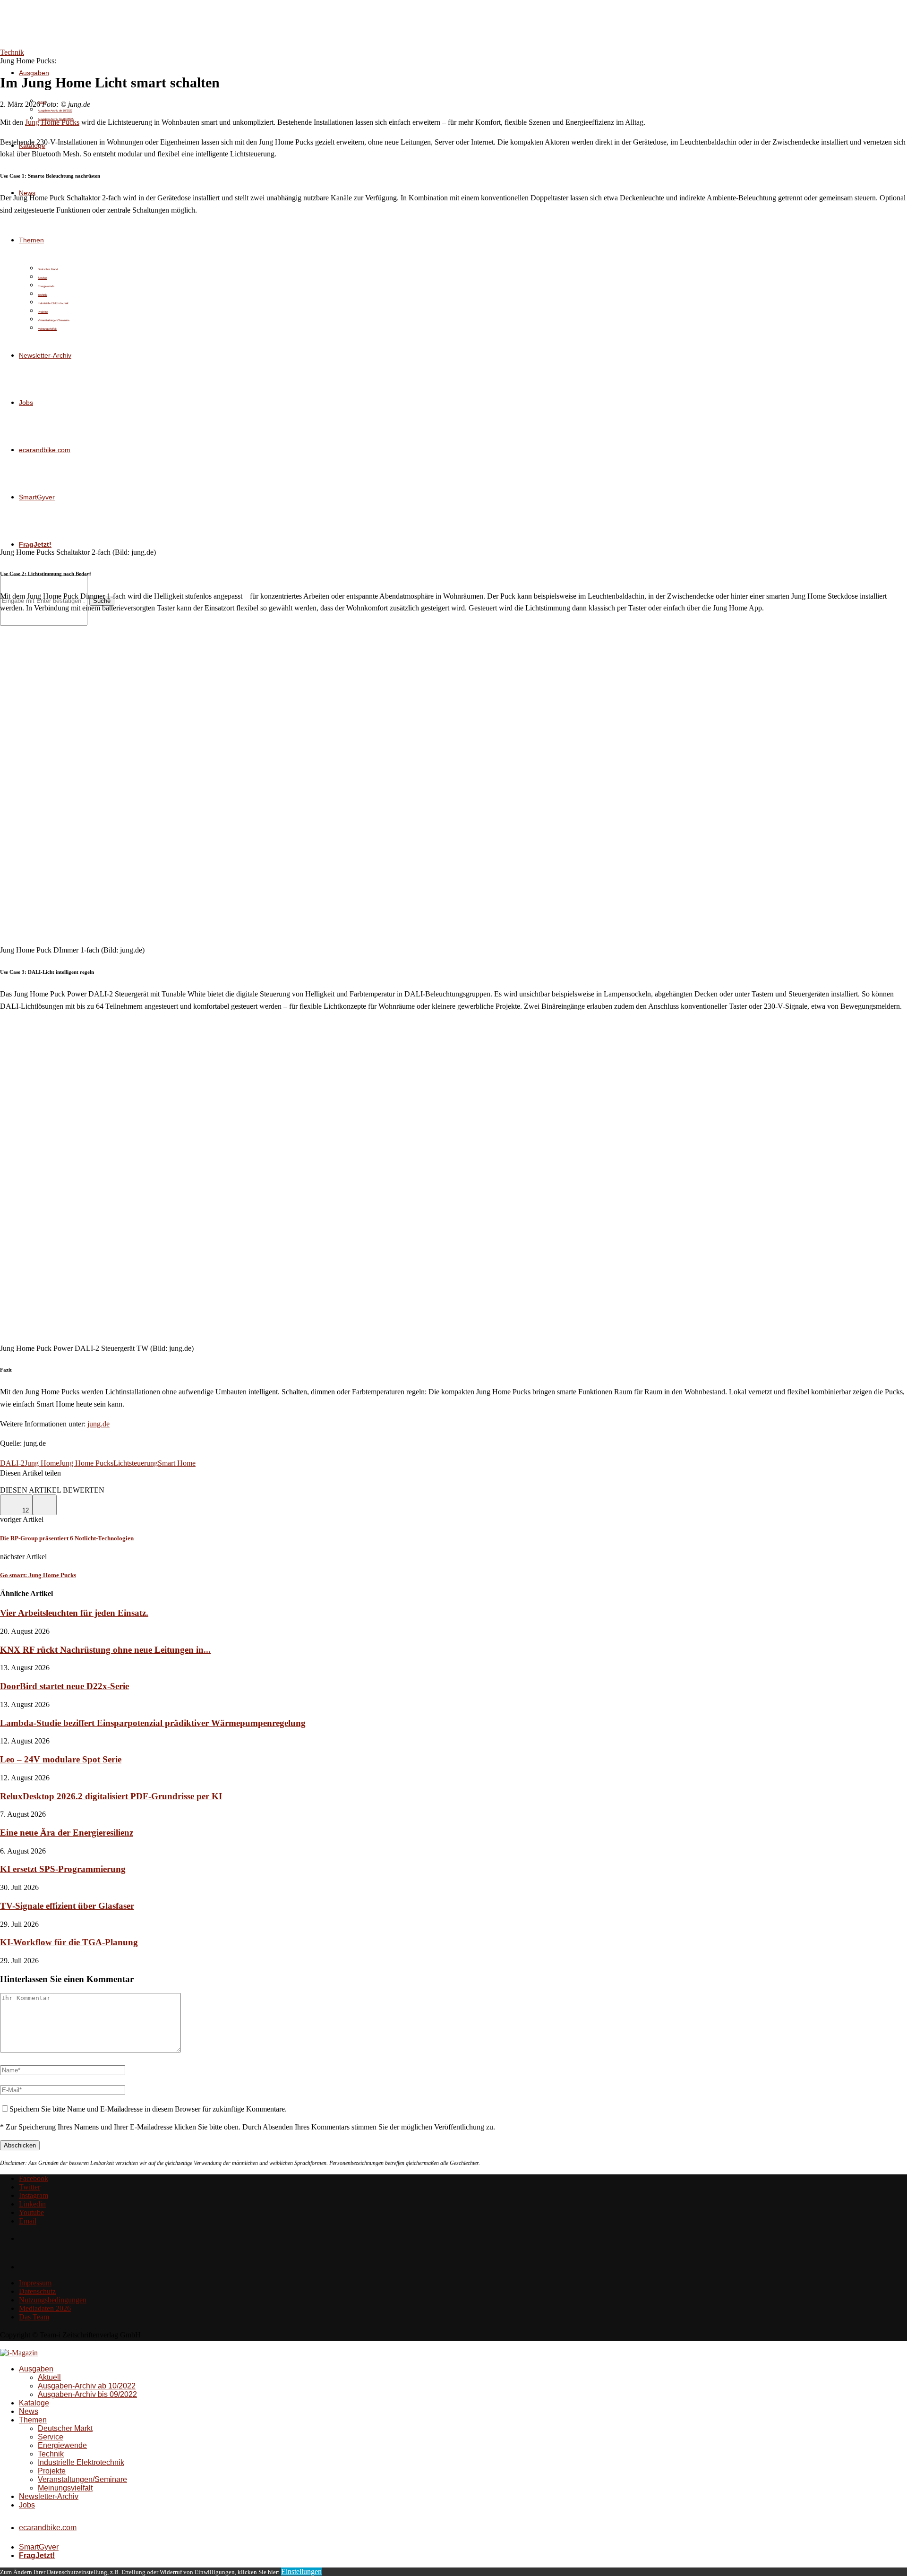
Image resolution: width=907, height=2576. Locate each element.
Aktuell (49, 2377)
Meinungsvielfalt (65, 2488)
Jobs (27, 2505)
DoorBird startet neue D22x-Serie (64, 1686)
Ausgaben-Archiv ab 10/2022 (55, 111)
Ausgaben (34, 73)
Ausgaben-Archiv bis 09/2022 (87, 2394)
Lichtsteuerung (136, 1463)
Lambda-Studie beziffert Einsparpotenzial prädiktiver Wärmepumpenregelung (153, 1723)
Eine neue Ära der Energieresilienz (67, 1833)
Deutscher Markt (65, 2428)
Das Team (34, 2317)
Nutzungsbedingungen (53, 2300)
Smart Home (177, 1463)
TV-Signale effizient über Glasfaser (67, 1906)
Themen (33, 2420)
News (29, 2411)
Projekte (52, 2471)
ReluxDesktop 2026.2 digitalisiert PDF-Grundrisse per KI (111, 1796)
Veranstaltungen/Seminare (82, 2479)
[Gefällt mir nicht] (45, 1505)
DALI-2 (12, 1463)
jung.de (98, 1424)
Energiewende (62, 2445)
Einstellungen (301, 2572)
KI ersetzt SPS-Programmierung (63, 1869)
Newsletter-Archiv (49, 2496)
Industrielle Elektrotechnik (81, 2462)
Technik (51, 2454)
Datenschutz (37, 2291)
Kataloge (34, 2403)
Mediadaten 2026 (45, 2308)
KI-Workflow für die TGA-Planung (69, 1942)
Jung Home (42, 1463)
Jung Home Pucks (52, 122)
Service (51, 2437)
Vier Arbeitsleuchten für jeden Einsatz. (74, 1613)
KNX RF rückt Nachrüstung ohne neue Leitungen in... (105, 1650)
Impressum (35, 2283)
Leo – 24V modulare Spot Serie (61, 1759)
